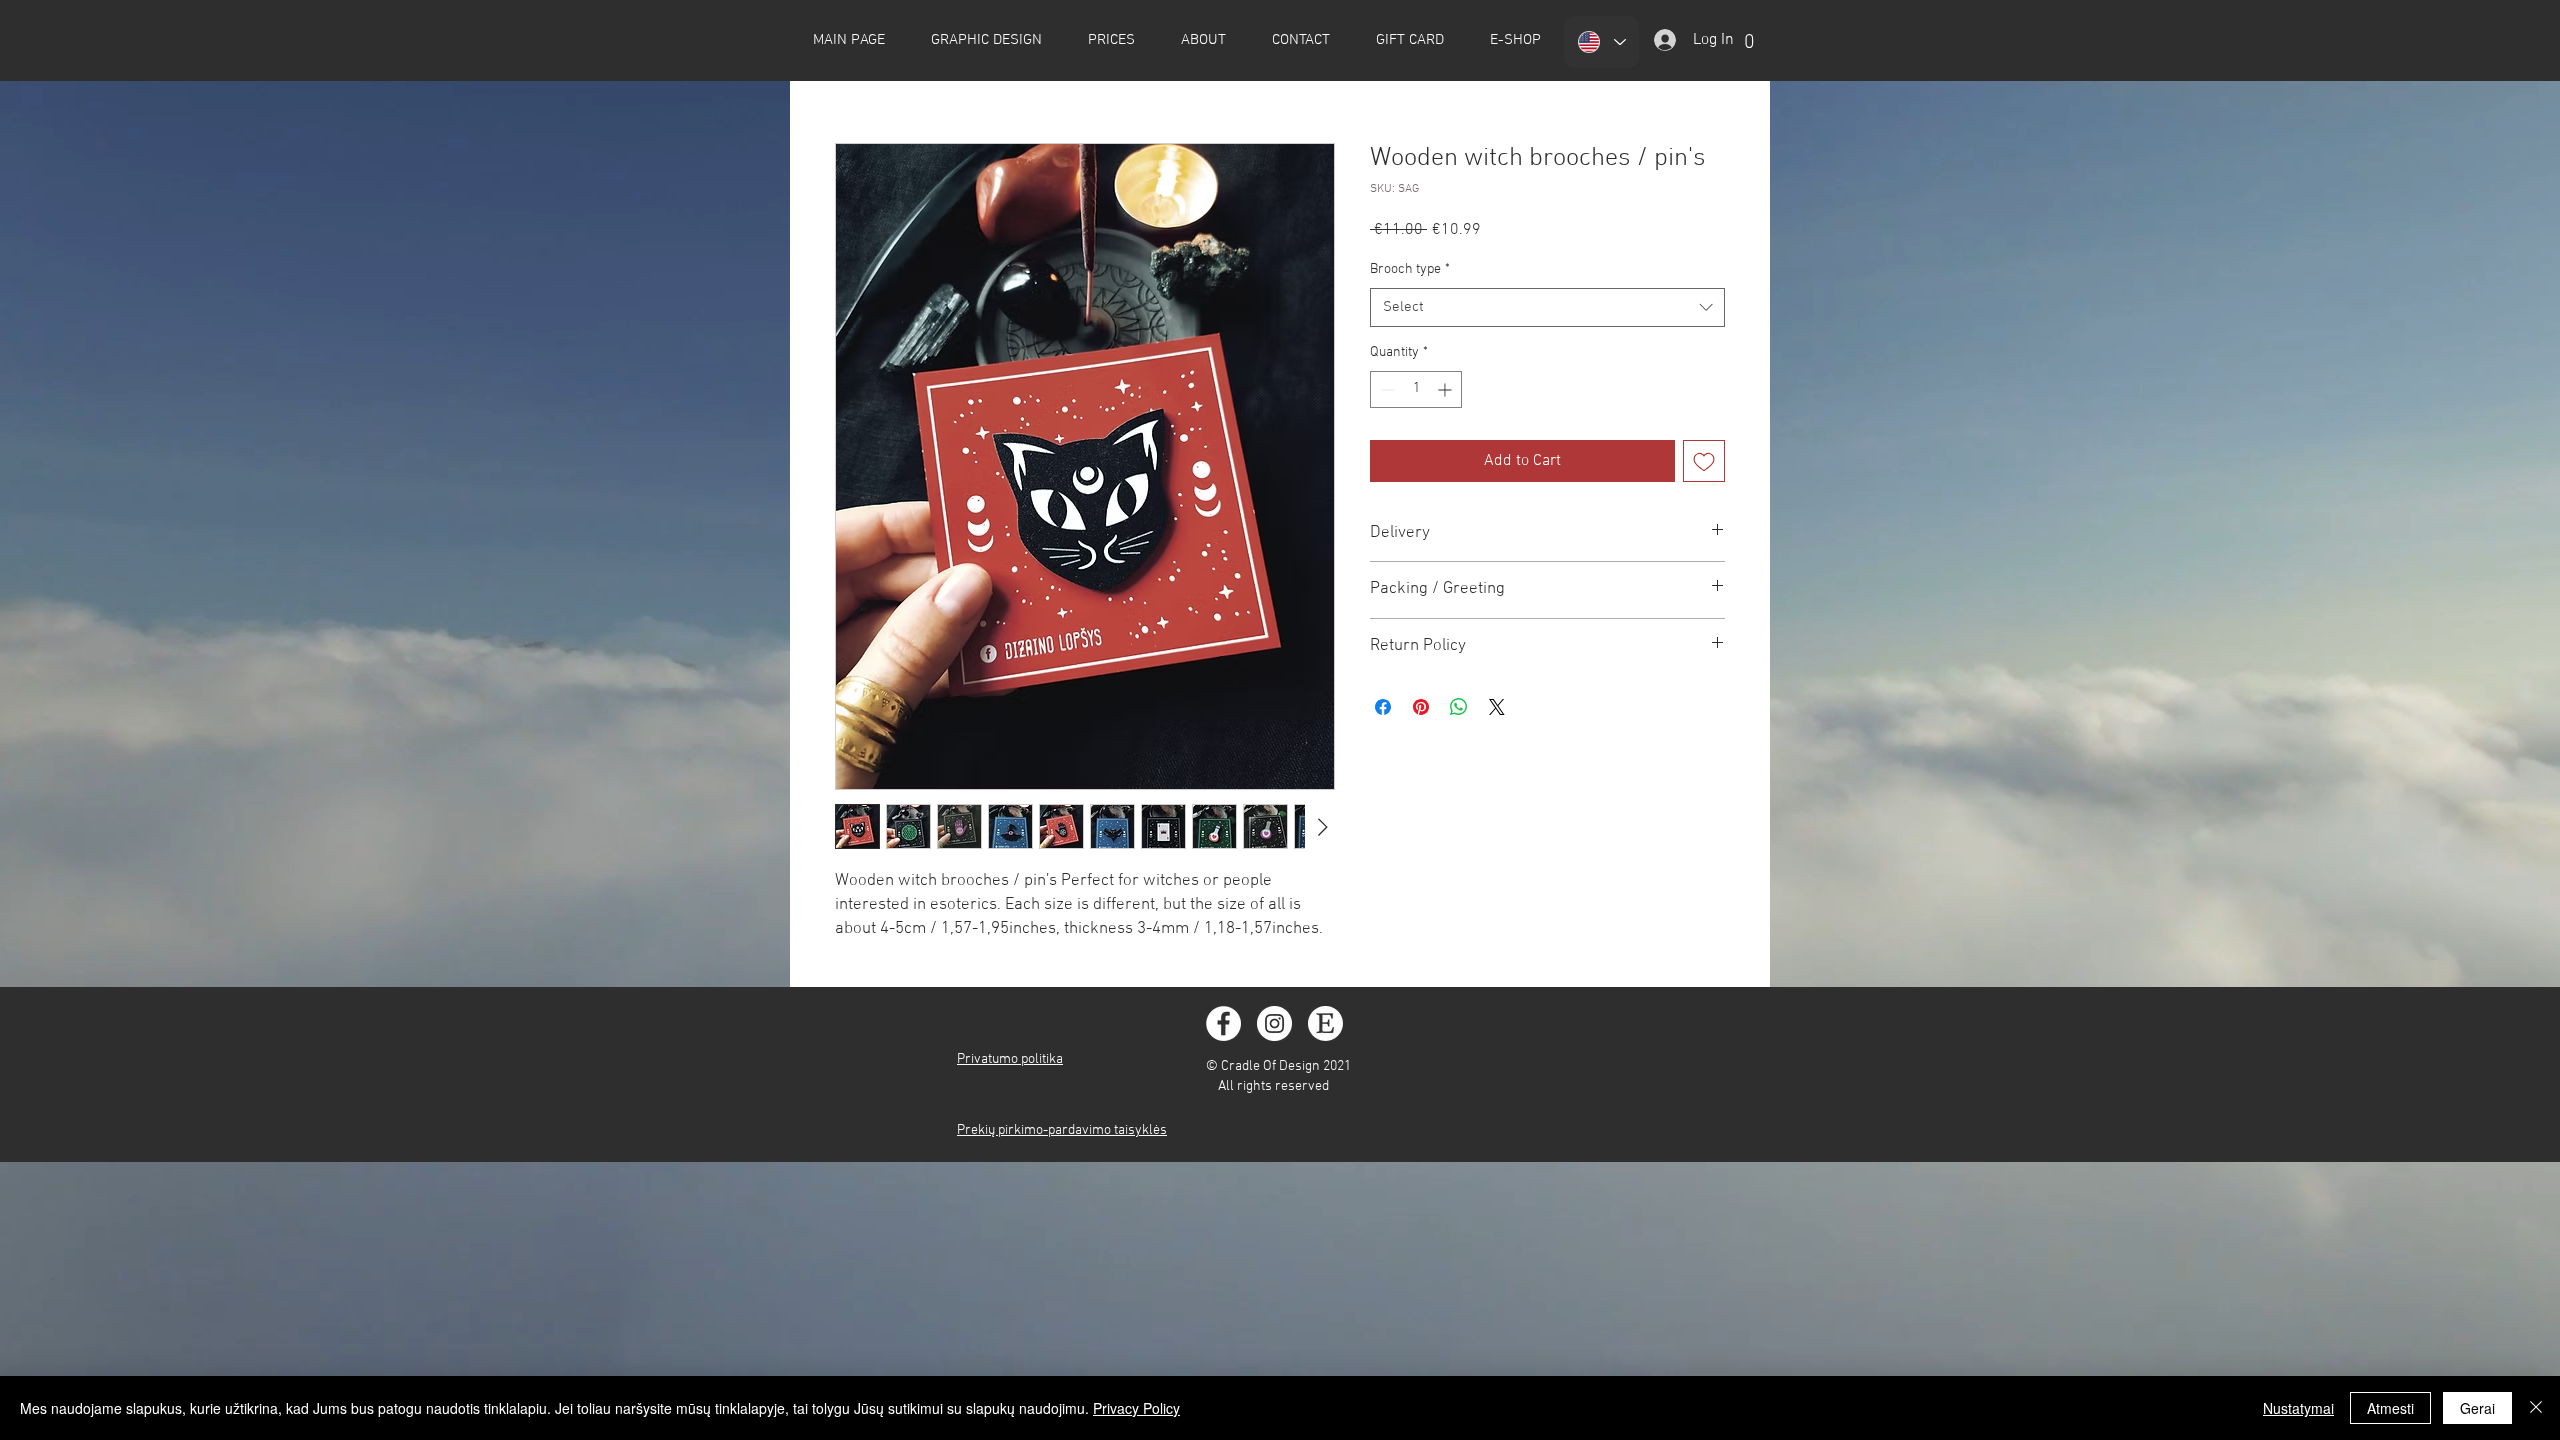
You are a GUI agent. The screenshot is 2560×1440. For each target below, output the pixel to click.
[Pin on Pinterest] (1421, 707)
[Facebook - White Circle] (1223, 1023)
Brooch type (1410, 269)
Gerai (2477, 1408)
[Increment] (1446, 389)
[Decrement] (1385, 389)
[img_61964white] (1325, 1023)
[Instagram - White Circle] (1274, 1023)
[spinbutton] (1416, 389)
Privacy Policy (1136, 1408)
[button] (1749, 41)
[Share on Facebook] (1383, 707)
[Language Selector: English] (1601, 42)
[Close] (2536, 1408)
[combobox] (1547, 307)
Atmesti (2390, 1408)
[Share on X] (1497, 707)
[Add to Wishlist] (1704, 461)
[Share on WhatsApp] (1459, 707)
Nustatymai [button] (2298, 1408)
